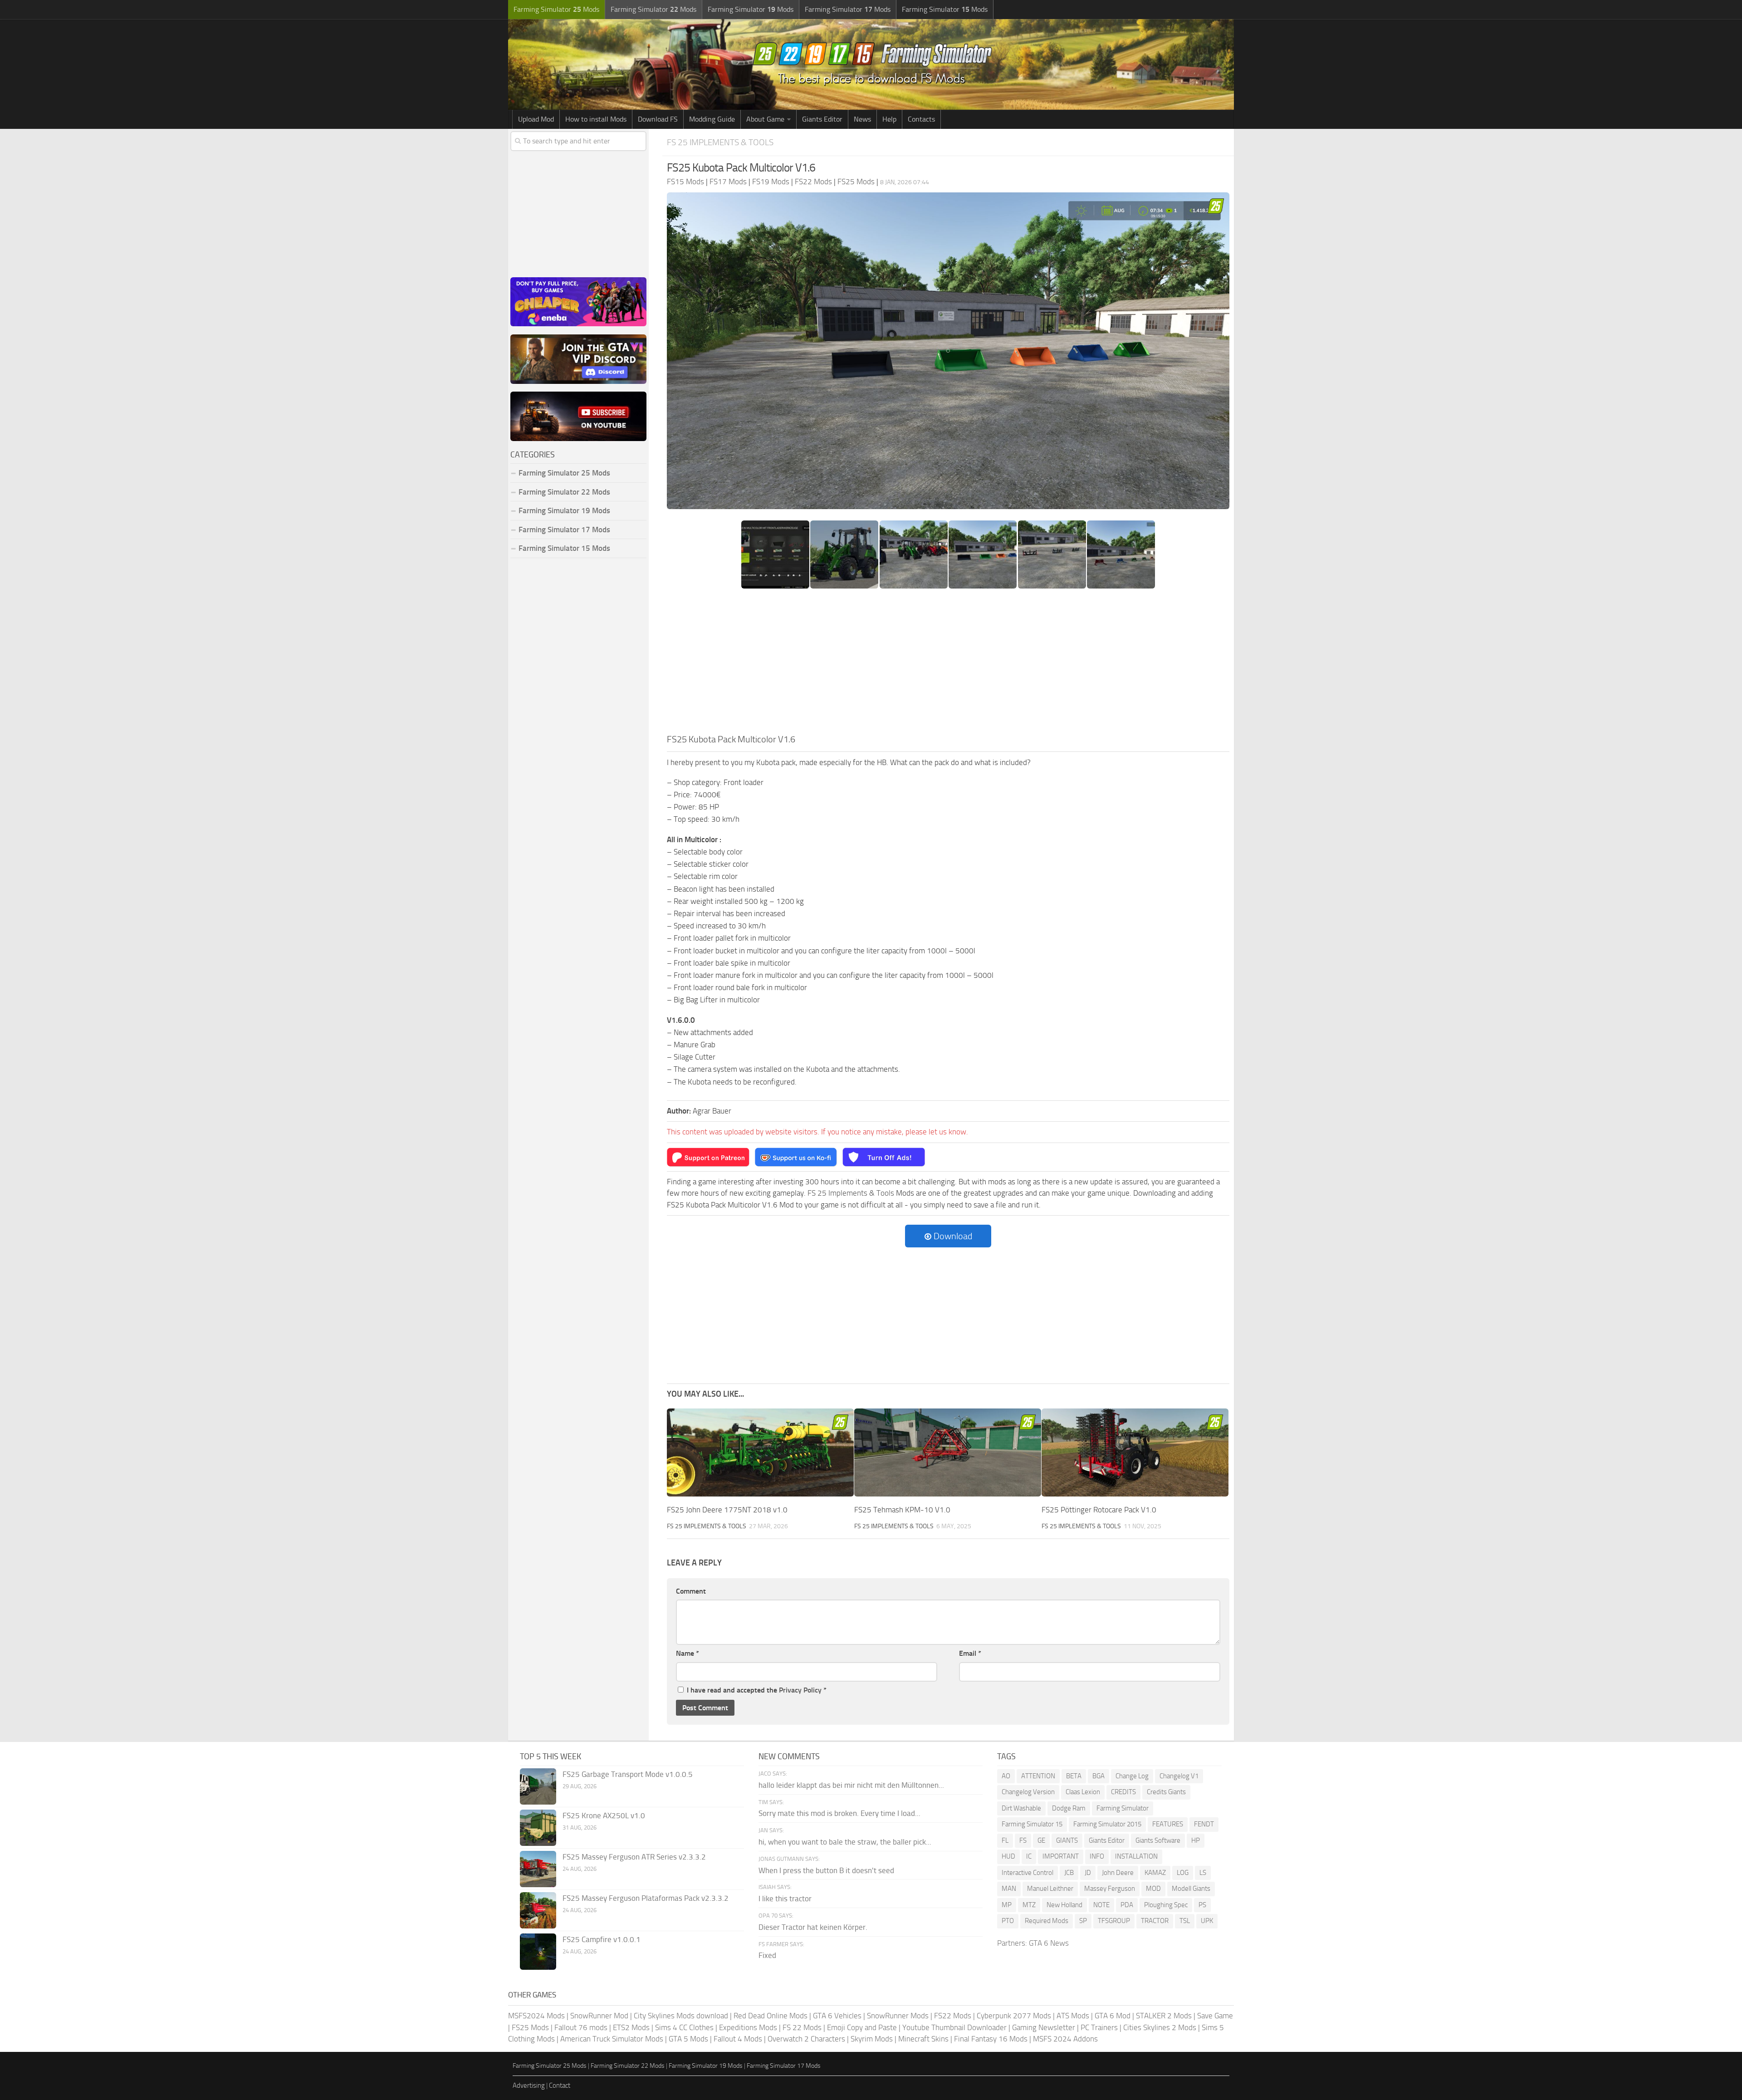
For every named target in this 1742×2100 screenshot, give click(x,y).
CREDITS (1123, 1792)
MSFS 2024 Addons (1065, 2039)
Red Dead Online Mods (771, 2016)
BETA (1074, 1776)
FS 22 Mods (802, 2027)
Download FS (658, 119)
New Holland (1064, 1905)
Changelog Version (1028, 1792)
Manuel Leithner (1050, 1889)
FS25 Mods (530, 2027)
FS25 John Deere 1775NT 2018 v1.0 (727, 1510)
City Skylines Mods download (681, 2016)
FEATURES (1168, 1824)
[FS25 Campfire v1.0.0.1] (538, 1952)
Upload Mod (536, 119)
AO (1006, 1776)
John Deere (1118, 1873)
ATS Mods (1073, 2016)
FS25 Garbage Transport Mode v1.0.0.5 (628, 1774)
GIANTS (1067, 1840)
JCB (1069, 1873)
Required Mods (1047, 1921)
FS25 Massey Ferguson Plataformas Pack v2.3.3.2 (646, 1898)
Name (688, 1653)
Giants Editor (822, 119)
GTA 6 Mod (1113, 2016)
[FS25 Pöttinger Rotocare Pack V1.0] (1135, 1453)
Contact (560, 2085)
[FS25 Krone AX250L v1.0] (538, 1828)
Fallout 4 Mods (738, 2039)
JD (1088, 1873)
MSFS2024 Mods (536, 2016)
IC (1029, 1856)
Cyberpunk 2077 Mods (1014, 2016)
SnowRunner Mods (898, 2016)
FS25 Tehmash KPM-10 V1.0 (902, 1510)
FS (1023, 1840)
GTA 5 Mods (688, 2039)
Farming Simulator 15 (1032, 1824)
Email (970, 1653)
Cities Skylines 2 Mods (1160, 2027)
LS (1203, 1873)
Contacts (921, 119)
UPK (1207, 1921)
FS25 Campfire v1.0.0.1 (602, 1939)
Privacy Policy (800, 1690)
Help (889, 119)
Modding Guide (712, 119)
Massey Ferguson (1110, 1889)
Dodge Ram (1069, 1808)
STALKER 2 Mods (1164, 2016)
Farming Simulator (1123, 1808)
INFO (1097, 1856)
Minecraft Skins (923, 2039)
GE (1041, 1840)
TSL (1185, 1921)
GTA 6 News (1049, 1943)
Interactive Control (1028, 1873)
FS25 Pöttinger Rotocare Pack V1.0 (1099, 1510)
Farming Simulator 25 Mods (550, 2066)
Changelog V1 (1179, 1776)
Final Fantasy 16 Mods (991, 2039)
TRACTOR (1155, 1921)
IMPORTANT (1061, 1856)
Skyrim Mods (872, 2039)
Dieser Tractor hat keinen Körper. (813, 1927)
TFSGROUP (1114, 1921)
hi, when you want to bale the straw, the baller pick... (845, 1842)
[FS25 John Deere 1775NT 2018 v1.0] (760, 1453)
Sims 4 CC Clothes (684, 2027)
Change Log (1132, 1776)
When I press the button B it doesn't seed (826, 1870)
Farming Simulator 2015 (1107, 1824)
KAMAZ (1155, 1873)
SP (1083, 1921)
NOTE (1101, 1905)
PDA (1127, 1905)
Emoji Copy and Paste (862, 2027)
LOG (1183, 1873)
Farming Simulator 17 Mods (564, 530)
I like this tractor (785, 1899)
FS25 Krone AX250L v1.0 (604, 1815)
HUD (1008, 1856)
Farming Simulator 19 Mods (564, 510)
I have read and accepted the (757, 1690)
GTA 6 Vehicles (837, 2016)
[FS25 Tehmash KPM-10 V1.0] (948, 1453)
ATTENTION (1038, 1776)
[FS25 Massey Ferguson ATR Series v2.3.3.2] (538, 1869)
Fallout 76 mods (581, 2027)
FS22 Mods (953, 2016)
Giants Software (1158, 1840)
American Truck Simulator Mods (612, 2039)
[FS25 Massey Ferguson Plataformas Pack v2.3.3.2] (538, 1910)
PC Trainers (1099, 2027)
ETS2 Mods (631, 2027)
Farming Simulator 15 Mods (564, 548)
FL (1005, 1840)
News (862, 119)
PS (1202, 1905)
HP (1196, 1840)
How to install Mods (596, 119)
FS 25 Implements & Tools (720, 142)
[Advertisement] (948, 664)
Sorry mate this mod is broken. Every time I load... (839, 1813)
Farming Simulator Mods (556, 9)
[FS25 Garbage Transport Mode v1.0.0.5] (538, 1786)
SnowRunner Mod (599, 2016)
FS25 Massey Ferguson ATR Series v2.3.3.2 (634, 1857)
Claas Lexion (1083, 1792)
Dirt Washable (1021, 1808)
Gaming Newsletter (1044, 2027)
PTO (1008, 1921)
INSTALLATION (1136, 1856)
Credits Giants (1166, 1792)
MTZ (1029, 1905)
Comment (691, 1591)
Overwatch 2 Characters (806, 2039)
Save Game (1215, 2016)
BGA (1099, 1776)
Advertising (529, 2085)
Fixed (767, 1955)
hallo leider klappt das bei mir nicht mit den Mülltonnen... (851, 1785)
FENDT (1204, 1824)
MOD (1153, 1889)
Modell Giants (1191, 1889)
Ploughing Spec (1166, 1905)
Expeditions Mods (748, 2027)
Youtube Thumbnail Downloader (954, 2027)
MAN (1009, 1889)
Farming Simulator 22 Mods (564, 492)
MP (1007, 1905)
